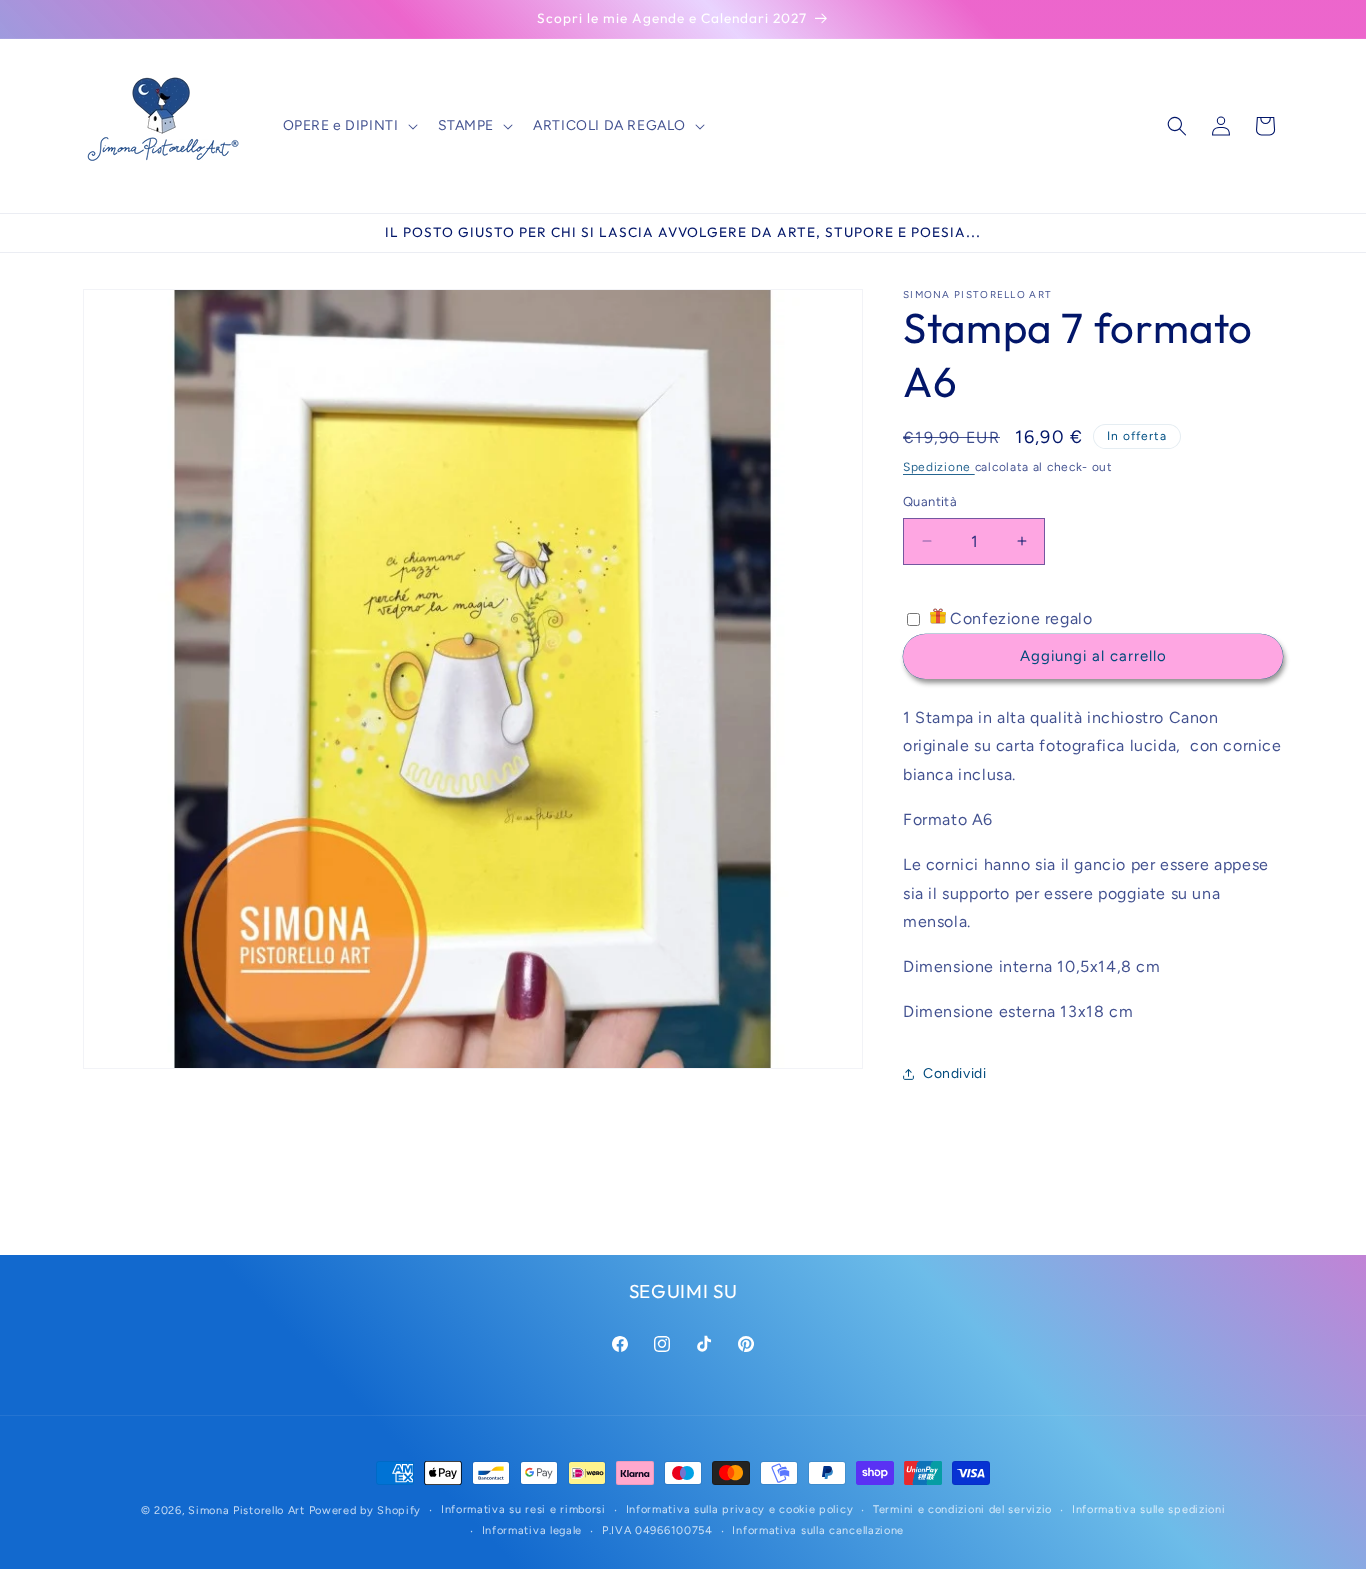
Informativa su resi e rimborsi (523, 1509)
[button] (348, 126)
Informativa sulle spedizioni (1149, 1509)
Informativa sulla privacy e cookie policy (740, 1509)
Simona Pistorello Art (246, 1510)
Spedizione (939, 467)
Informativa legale (532, 1530)
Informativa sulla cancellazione (818, 1530)
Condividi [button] (954, 1073)
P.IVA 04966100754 (657, 1530)
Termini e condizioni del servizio (962, 1509)
